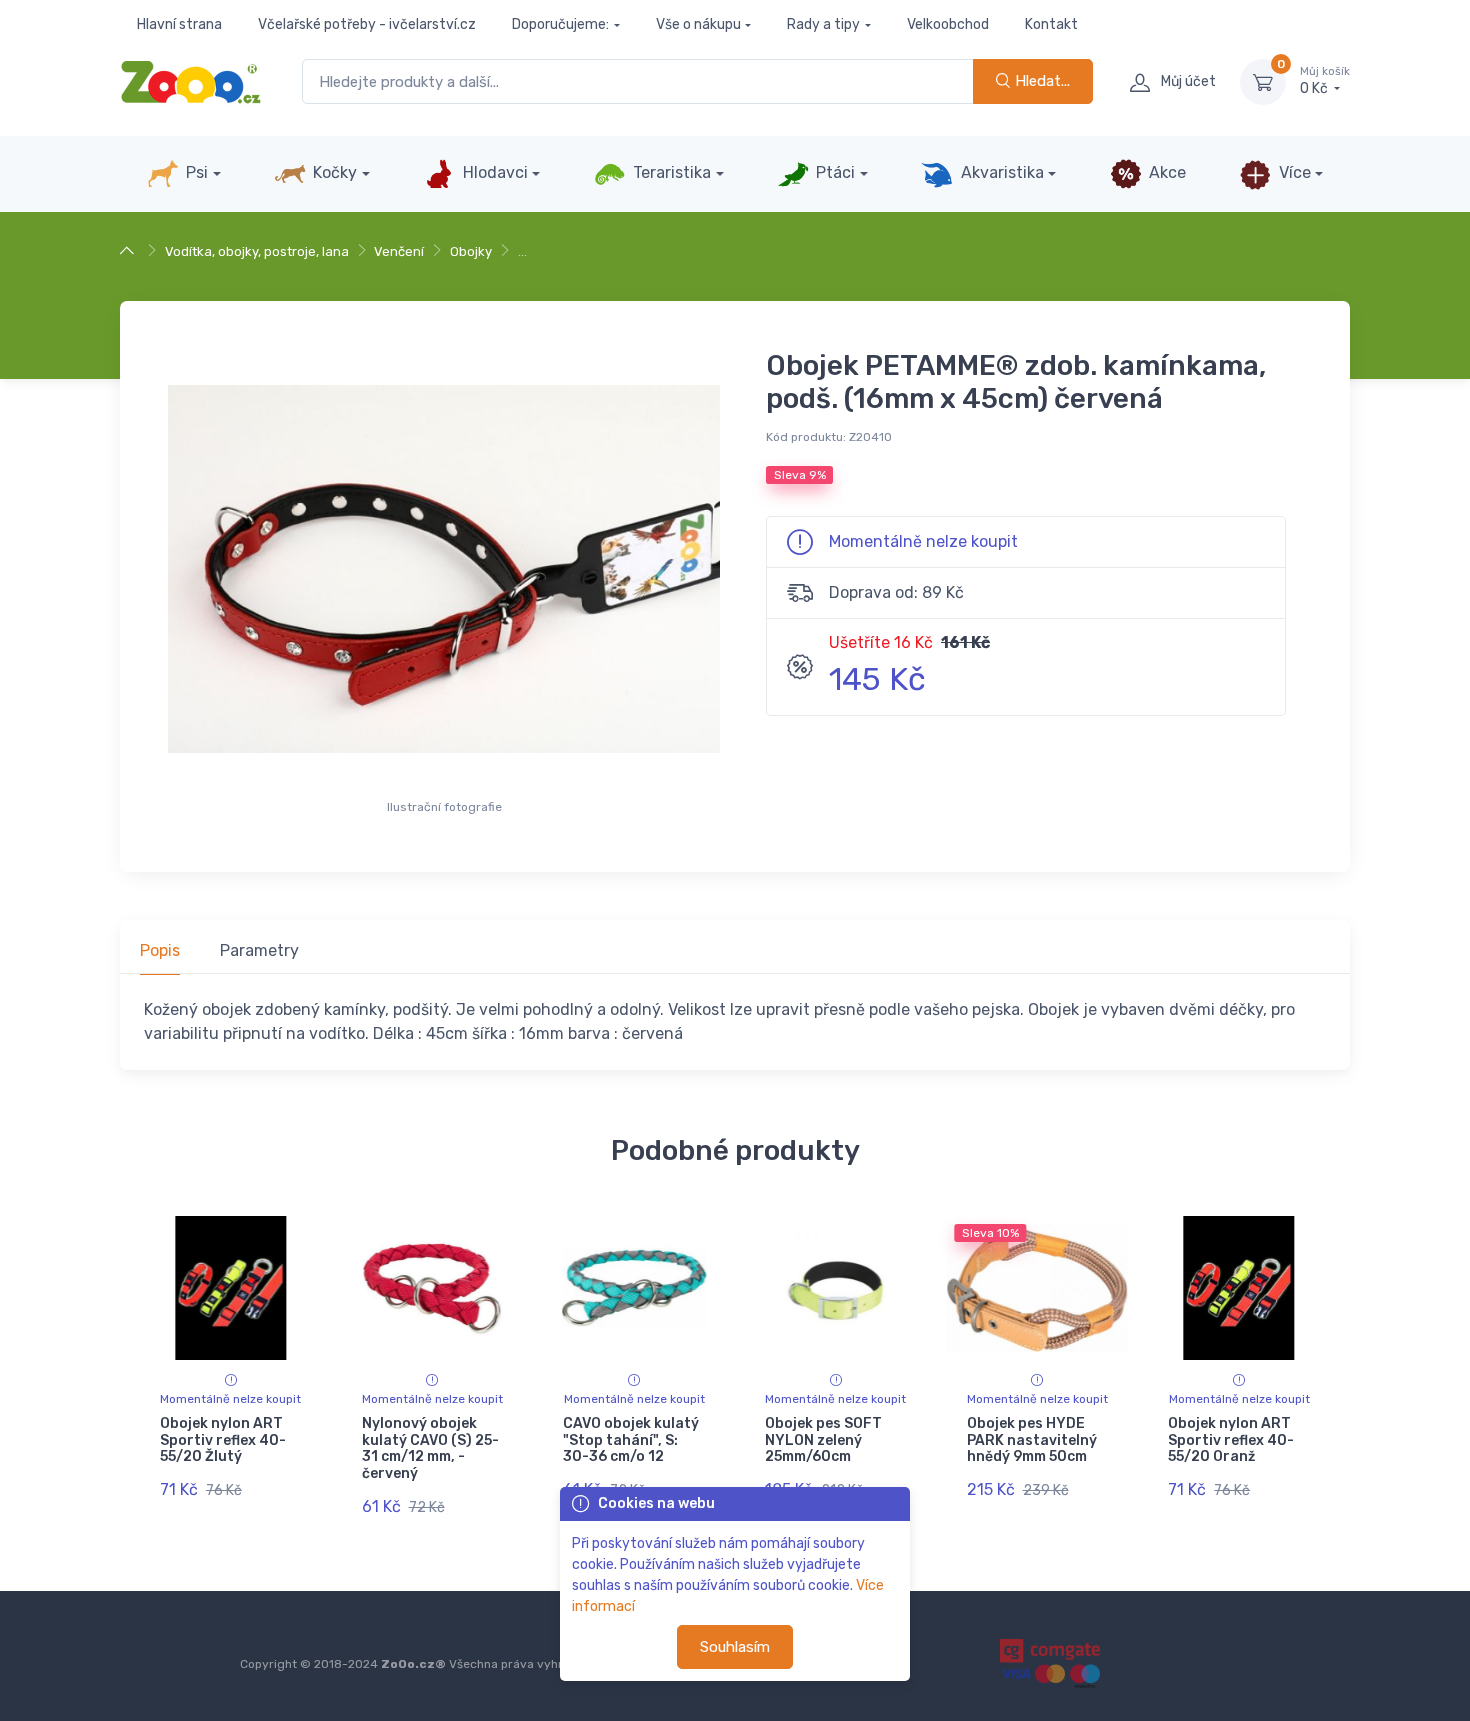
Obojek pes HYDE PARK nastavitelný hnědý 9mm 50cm (1032, 1440)
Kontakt (1051, 24)
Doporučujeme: (560, 24)
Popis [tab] (160, 950)
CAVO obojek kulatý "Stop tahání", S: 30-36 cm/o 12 (631, 1440)
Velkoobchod (948, 24)
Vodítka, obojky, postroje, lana (257, 251)
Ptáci (833, 172)
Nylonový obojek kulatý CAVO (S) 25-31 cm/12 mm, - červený (430, 1448)
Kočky (333, 172)
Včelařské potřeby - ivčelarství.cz (367, 24)
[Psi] (129, 251)
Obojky (471, 251)
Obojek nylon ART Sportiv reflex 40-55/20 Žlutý (223, 1440)
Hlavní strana (179, 24)
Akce (1165, 172)
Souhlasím (735, 1647)
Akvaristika (1000, 172)
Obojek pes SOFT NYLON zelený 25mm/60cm (823, 1440)
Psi (195, 172)
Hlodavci (493, 172)
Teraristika (670, 172)
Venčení (399, 251)
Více (1293, 172)
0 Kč (1325, 81)
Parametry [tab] (259, 950)
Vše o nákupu (698, 24)
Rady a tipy (823, 24)
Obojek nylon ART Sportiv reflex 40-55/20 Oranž (1231, 1440)
